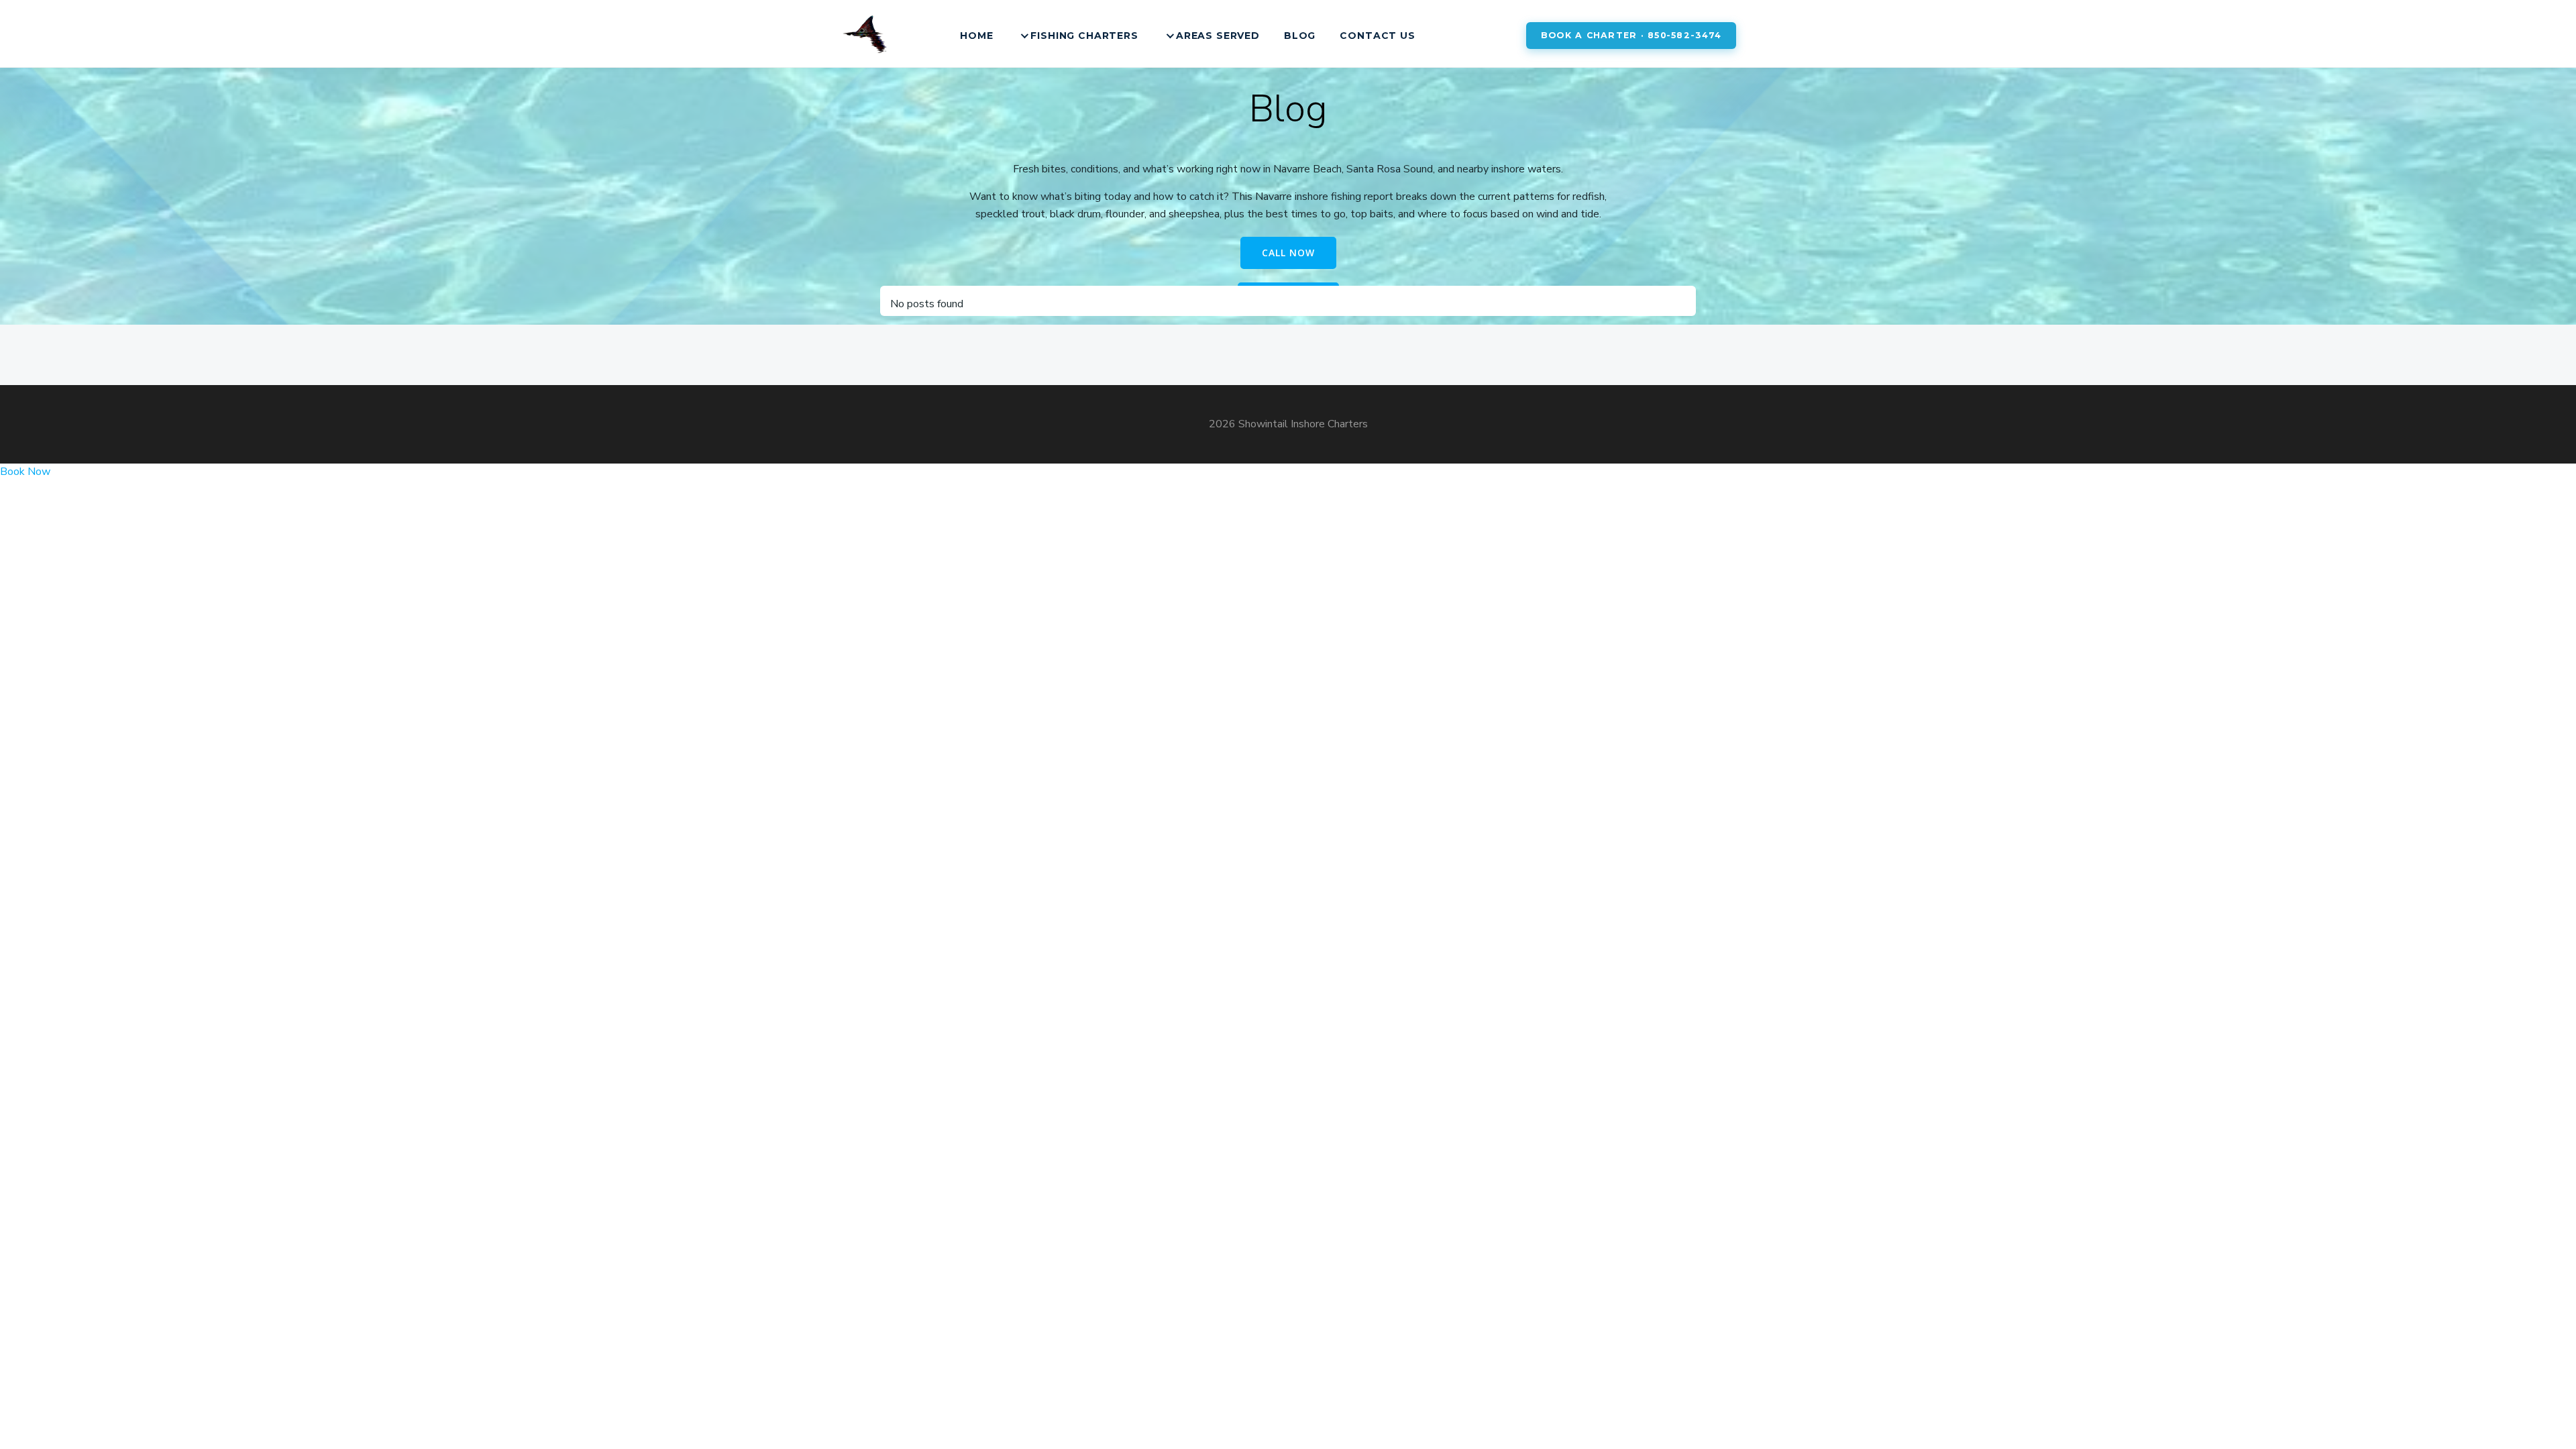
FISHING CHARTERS (1084, 36)
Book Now (25, 472)
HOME (976, 36)
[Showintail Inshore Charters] (866, 36)
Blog (1300, 36)
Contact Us (1377, 36)
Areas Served (1218, 36)
